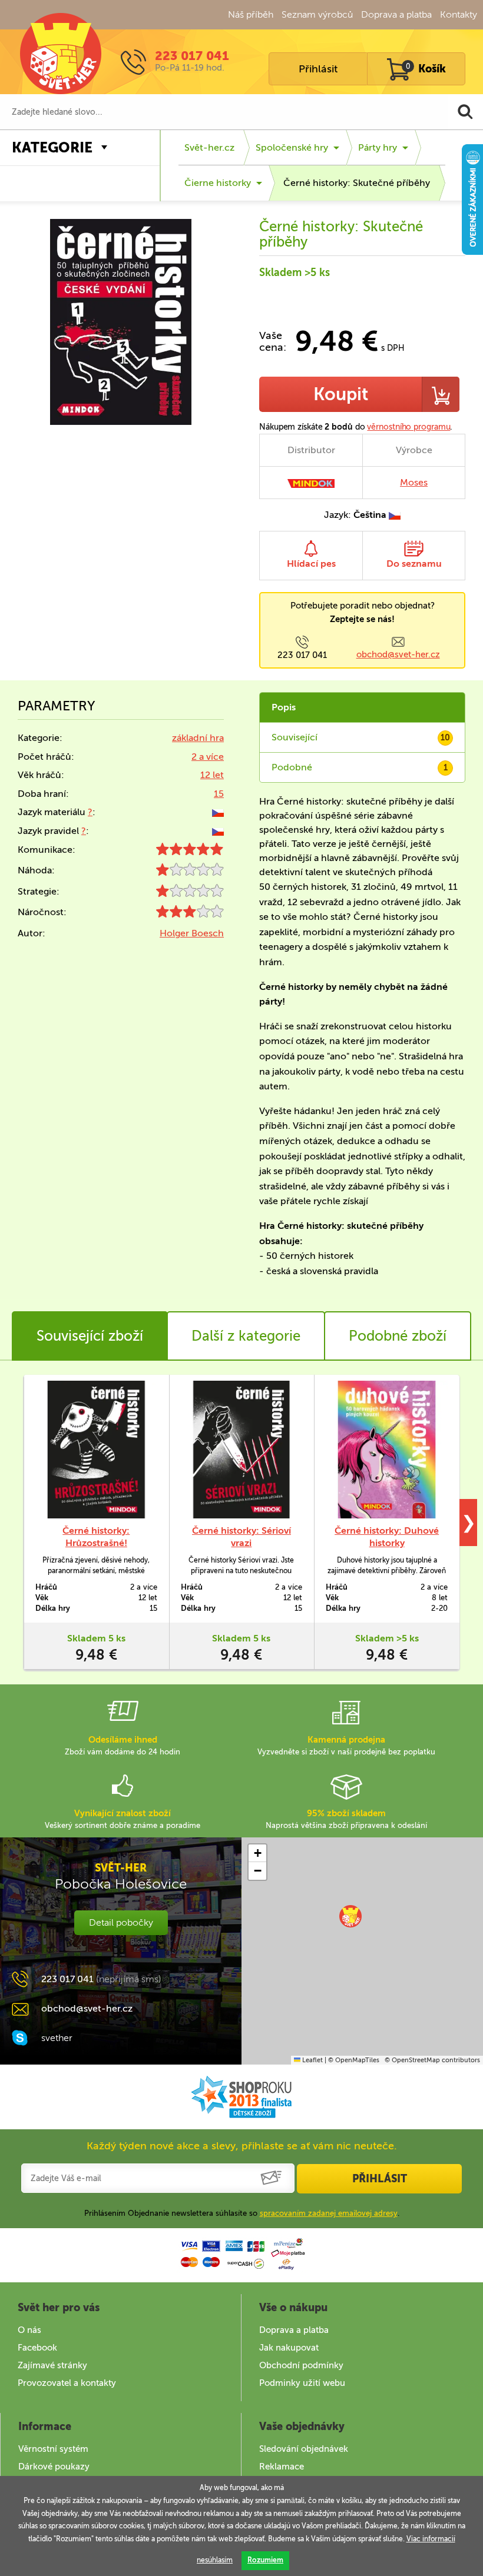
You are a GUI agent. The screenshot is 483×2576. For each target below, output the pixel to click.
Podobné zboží (398, 1336)
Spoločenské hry (292, 147)
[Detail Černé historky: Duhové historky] (387, 1450)
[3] (190, 914)
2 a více (208, 757)
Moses (414, 482)
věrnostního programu (408, 427)
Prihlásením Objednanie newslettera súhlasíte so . (242, 2213)
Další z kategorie (246, 1336)
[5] (190, 852)
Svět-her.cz (209, 147)
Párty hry (378, 147)
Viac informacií (431, 2539)
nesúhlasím (215, 2560)
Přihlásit (318, 69)
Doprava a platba (396, 14)
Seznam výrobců (317, 14)
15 (219, 794)
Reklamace (282, 2467)
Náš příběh (251, 14)
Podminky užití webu (302, 2383)
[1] (190, 872)
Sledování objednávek (304, 2449)
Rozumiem (265, 2560)
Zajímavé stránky (52, 2365)
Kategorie (52, 147)
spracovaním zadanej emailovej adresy (329, 2213)
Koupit (341, 394)
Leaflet (312, 2060)
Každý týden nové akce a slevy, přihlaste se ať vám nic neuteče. (242, 2146)
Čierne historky (218, 183)
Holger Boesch (192, 933)
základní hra (198, 738)
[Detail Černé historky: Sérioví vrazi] (242, 1450)
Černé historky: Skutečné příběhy (357, 183)
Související (361, 737)
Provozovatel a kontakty (67, 2383)
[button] (350, 1916)
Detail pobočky (121, 1922)
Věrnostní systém (53, 2449)
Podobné (360, 767)
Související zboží (90, 1336)
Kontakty (459, 14)
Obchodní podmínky (301, 2365)
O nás (29, 2330)
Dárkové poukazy (54, 2467)
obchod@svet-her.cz (398, 654)
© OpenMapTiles (354, 2060)
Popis (284, 707)
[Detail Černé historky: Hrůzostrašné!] (96, 1450)
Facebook (37, 2348)
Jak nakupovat (289, 2348)
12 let (212, 775)
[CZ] (218, 812)
